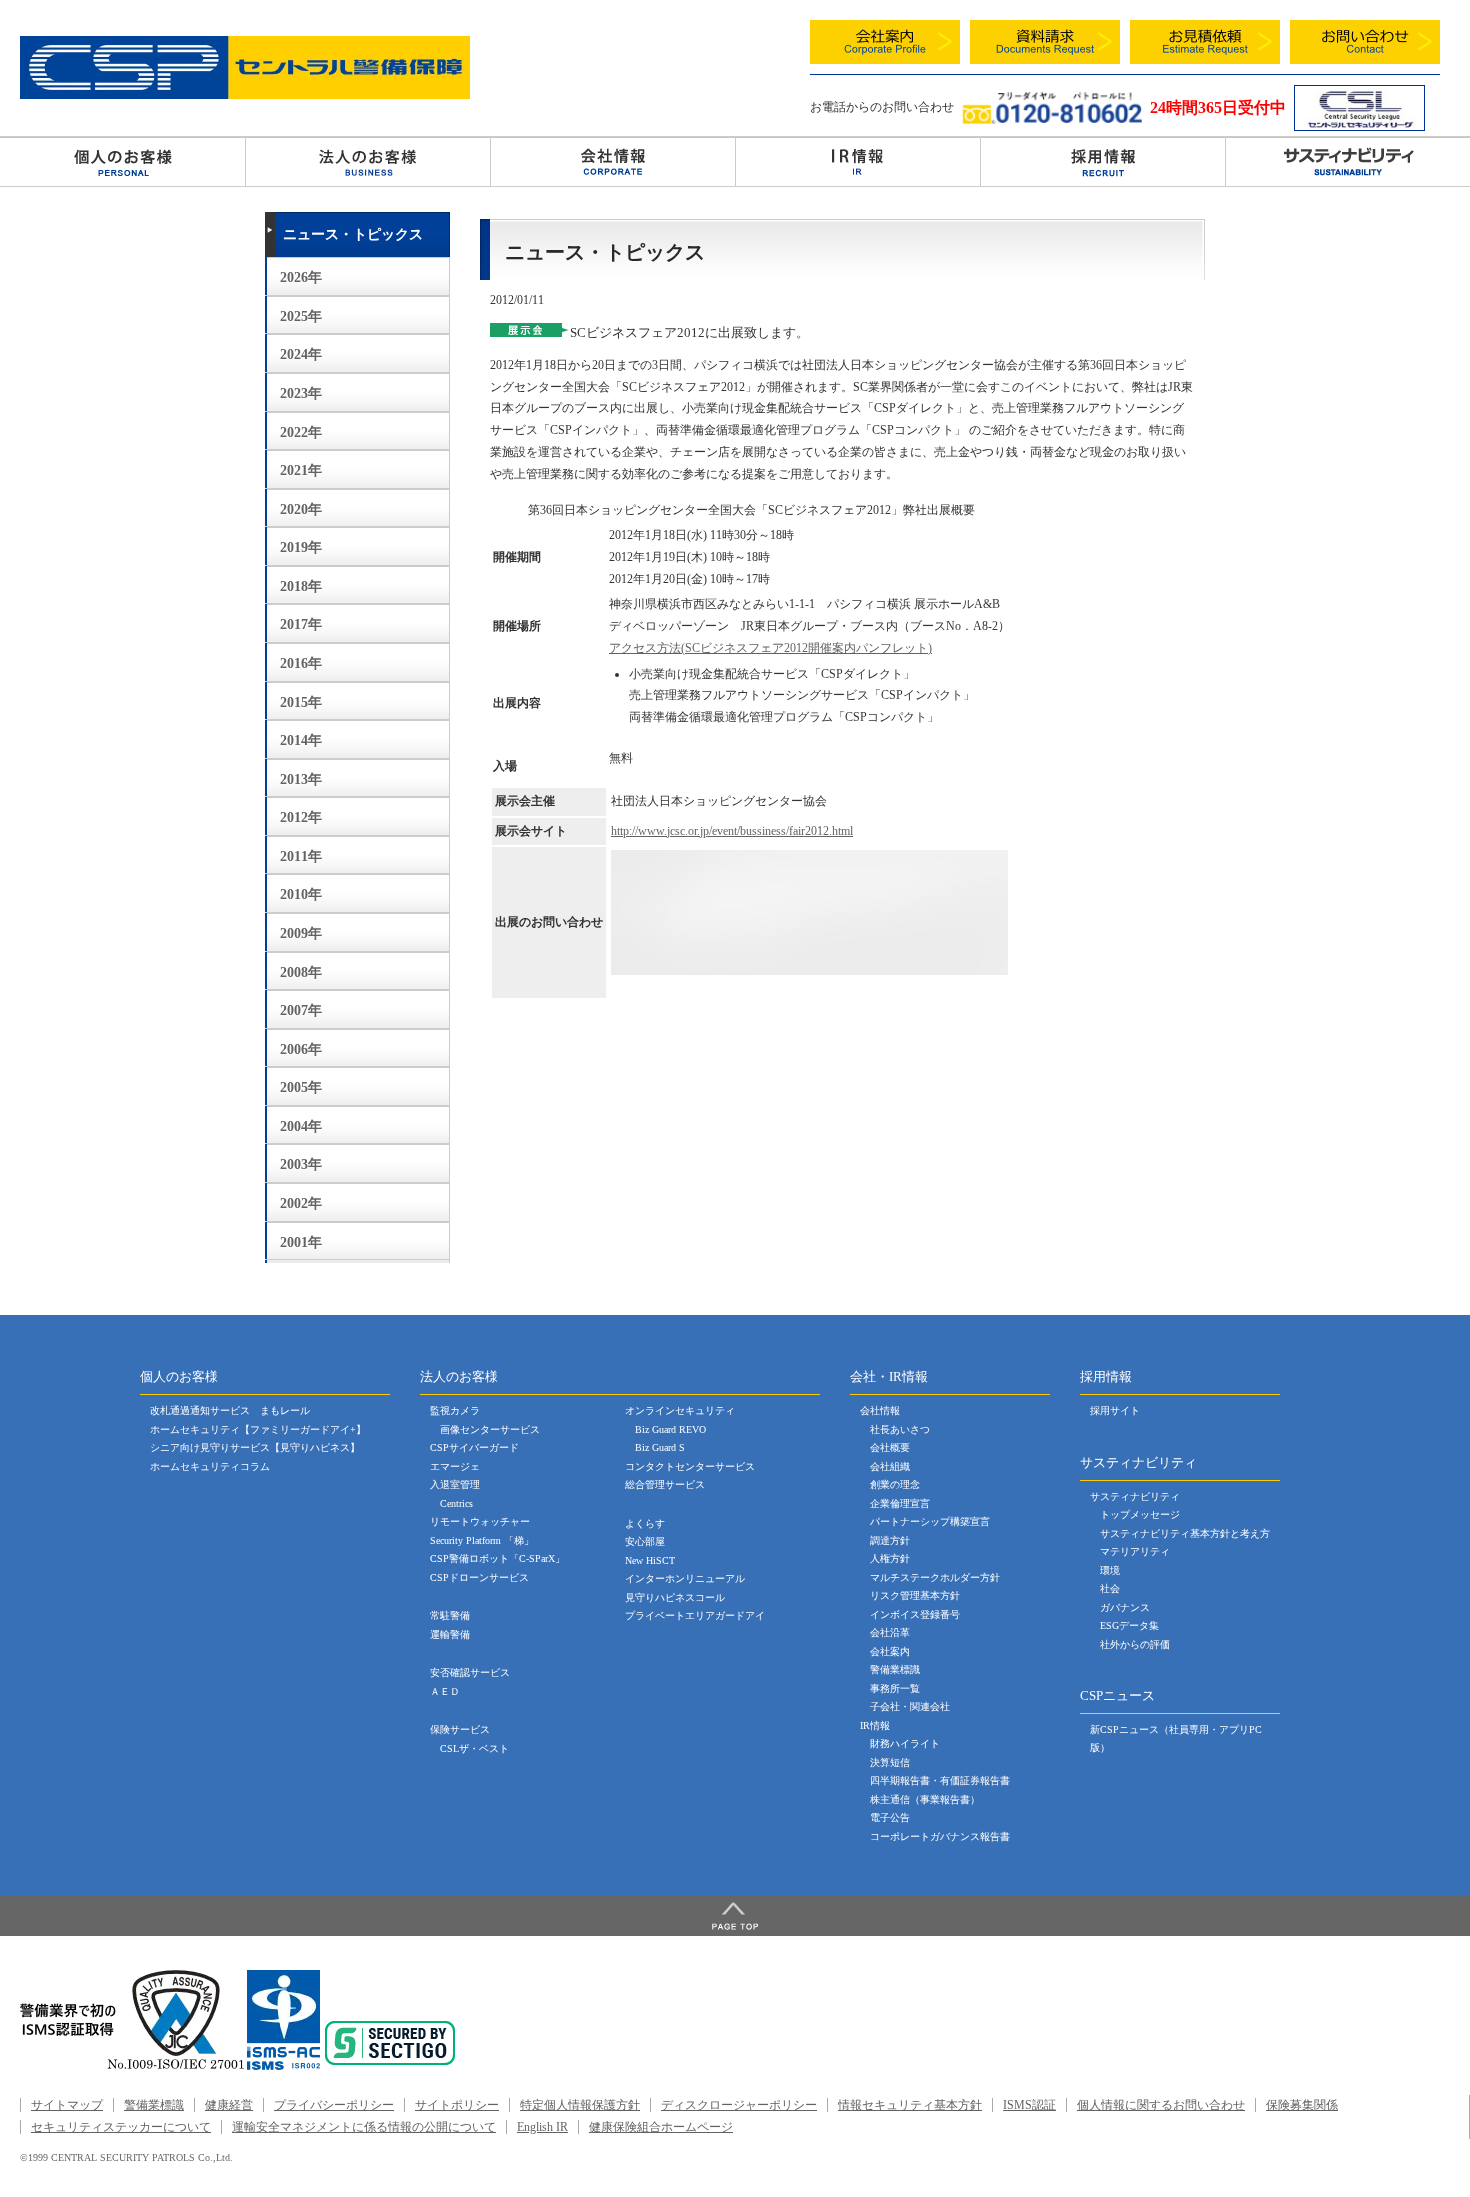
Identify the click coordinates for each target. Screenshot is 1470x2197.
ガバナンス (1125, 1607)
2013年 (301, 779)
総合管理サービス (665, 1484)
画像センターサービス (490, 1429)
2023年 (301, 393)
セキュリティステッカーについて (121, 2127)
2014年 (301, 740)
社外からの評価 (1135, 1644)
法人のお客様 (368, 161)
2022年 (301, 432)
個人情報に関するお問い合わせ (1161, 2105)
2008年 (301, 972)
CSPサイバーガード (474, 1447)
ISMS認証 (1029, 2105)
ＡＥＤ (445, 1691)
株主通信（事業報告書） (925, 1799)
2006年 (301, 1049)
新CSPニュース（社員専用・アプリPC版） (1176, 1739)
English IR (542, 2127)
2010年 (301, 894)
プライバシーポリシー (334, 2105)
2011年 (301, 856)
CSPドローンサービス (479, 1577)
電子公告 (890, 1817)
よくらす (645, 1523)
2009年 (301, 933)
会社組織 (890, 1466)
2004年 (301, 1126)
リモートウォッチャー (480, 1521)
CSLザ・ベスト (474, 1748)
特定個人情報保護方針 (580, 2105)
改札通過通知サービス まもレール (230, 1410)
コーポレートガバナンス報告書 (940, 1836)
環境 (1110, 1570)
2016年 (301, 663)
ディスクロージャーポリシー (739, 2105)
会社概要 (890, 1447)
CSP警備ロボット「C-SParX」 (497, 1558)
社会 (1110, 1588)
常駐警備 (450, 1615)
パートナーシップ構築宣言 (930, 1521)
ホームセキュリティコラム (210, 1466)
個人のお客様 (122, 161)
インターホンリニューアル (685, 1578)
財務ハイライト (905, 1743)
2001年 (301, 1242)
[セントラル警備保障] (245, 94)
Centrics (456, 1503)
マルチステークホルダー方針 (935, 1577)
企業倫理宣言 (900, 1503)
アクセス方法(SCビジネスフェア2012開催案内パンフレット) (770, 648)
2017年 (301, 624)
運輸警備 (450, 1634)
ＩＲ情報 (858, 161)
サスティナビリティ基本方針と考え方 (1185, 1533)
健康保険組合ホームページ (661, 2127)
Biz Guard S (660, 1447)
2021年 (301, 470)
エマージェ (455, 1466)
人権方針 (890, 1558)
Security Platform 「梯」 (482, 1540)
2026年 (301, 277)
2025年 (301, 316)
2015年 (301, 702)
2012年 (301, 817)
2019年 (301, 547)
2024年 (301, 354)
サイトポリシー (457, 2105)
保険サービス (460, 1729)
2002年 (301, 1203)
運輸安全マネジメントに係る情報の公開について (364, 2127)
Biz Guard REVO (670, 1429)
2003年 (301, 1164)
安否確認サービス (470, 1672)
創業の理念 (895, 1484)
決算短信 (890, 1762)
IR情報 (875, 1725)
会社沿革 (890, 1632)
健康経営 (229, 2105)
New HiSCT (650, 1560)
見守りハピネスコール (675, 1597)
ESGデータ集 (1129, 1625)
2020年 (301, 509)
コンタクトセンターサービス (690, 1466)
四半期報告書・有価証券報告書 (940, 1780)
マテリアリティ (1135, 1551)
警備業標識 (895, 1669)
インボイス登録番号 (915, 1614)
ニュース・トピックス (353, 234)
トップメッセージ (1140, 1514)
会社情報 (613, 161)
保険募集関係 (1302, 2105)
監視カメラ (455, 1410)
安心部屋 (645, 1541)
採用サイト (1115, 1410)
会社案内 (890, 1651)
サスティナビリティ (1135, 1496)
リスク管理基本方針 (915, 1595)
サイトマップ (67, 2105)
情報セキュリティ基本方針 (910, 2105)
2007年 (301, 1010)
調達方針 (890, 1540)
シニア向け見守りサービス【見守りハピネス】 (255, 1447)
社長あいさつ (900, 1429)
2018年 (301, 586)
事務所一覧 (895, 1688)
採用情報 (1103, 161)
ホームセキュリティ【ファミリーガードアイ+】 (258, 1429)
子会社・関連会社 (910, 1706)
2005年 (301, 1087)
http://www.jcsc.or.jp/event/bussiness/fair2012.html (732, 831)
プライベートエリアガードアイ (695, 1615)
